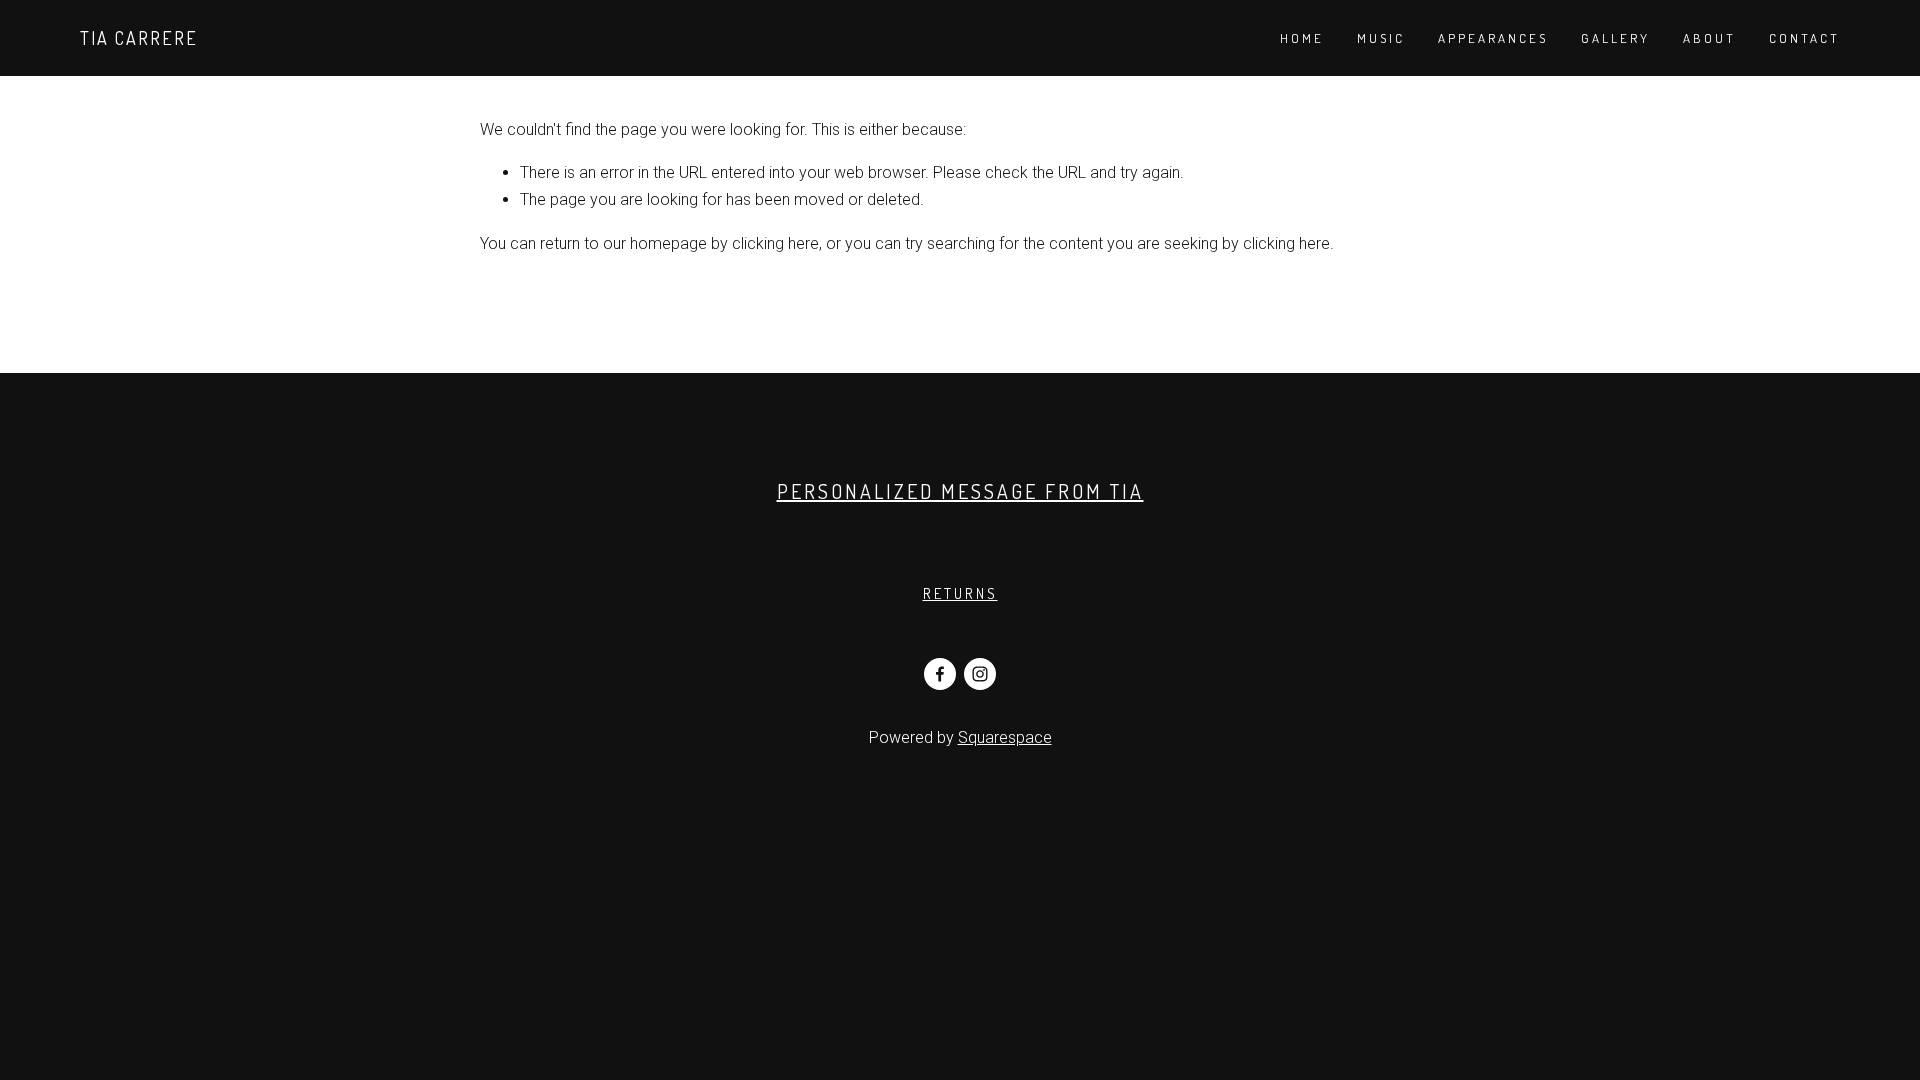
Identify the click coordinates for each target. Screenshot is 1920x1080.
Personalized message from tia (960, 491)
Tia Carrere (139, 38)
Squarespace (1005, 737)
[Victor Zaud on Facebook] (940, 674)
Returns (960, 593)
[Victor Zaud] (980, 674)
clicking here (775, 243)
